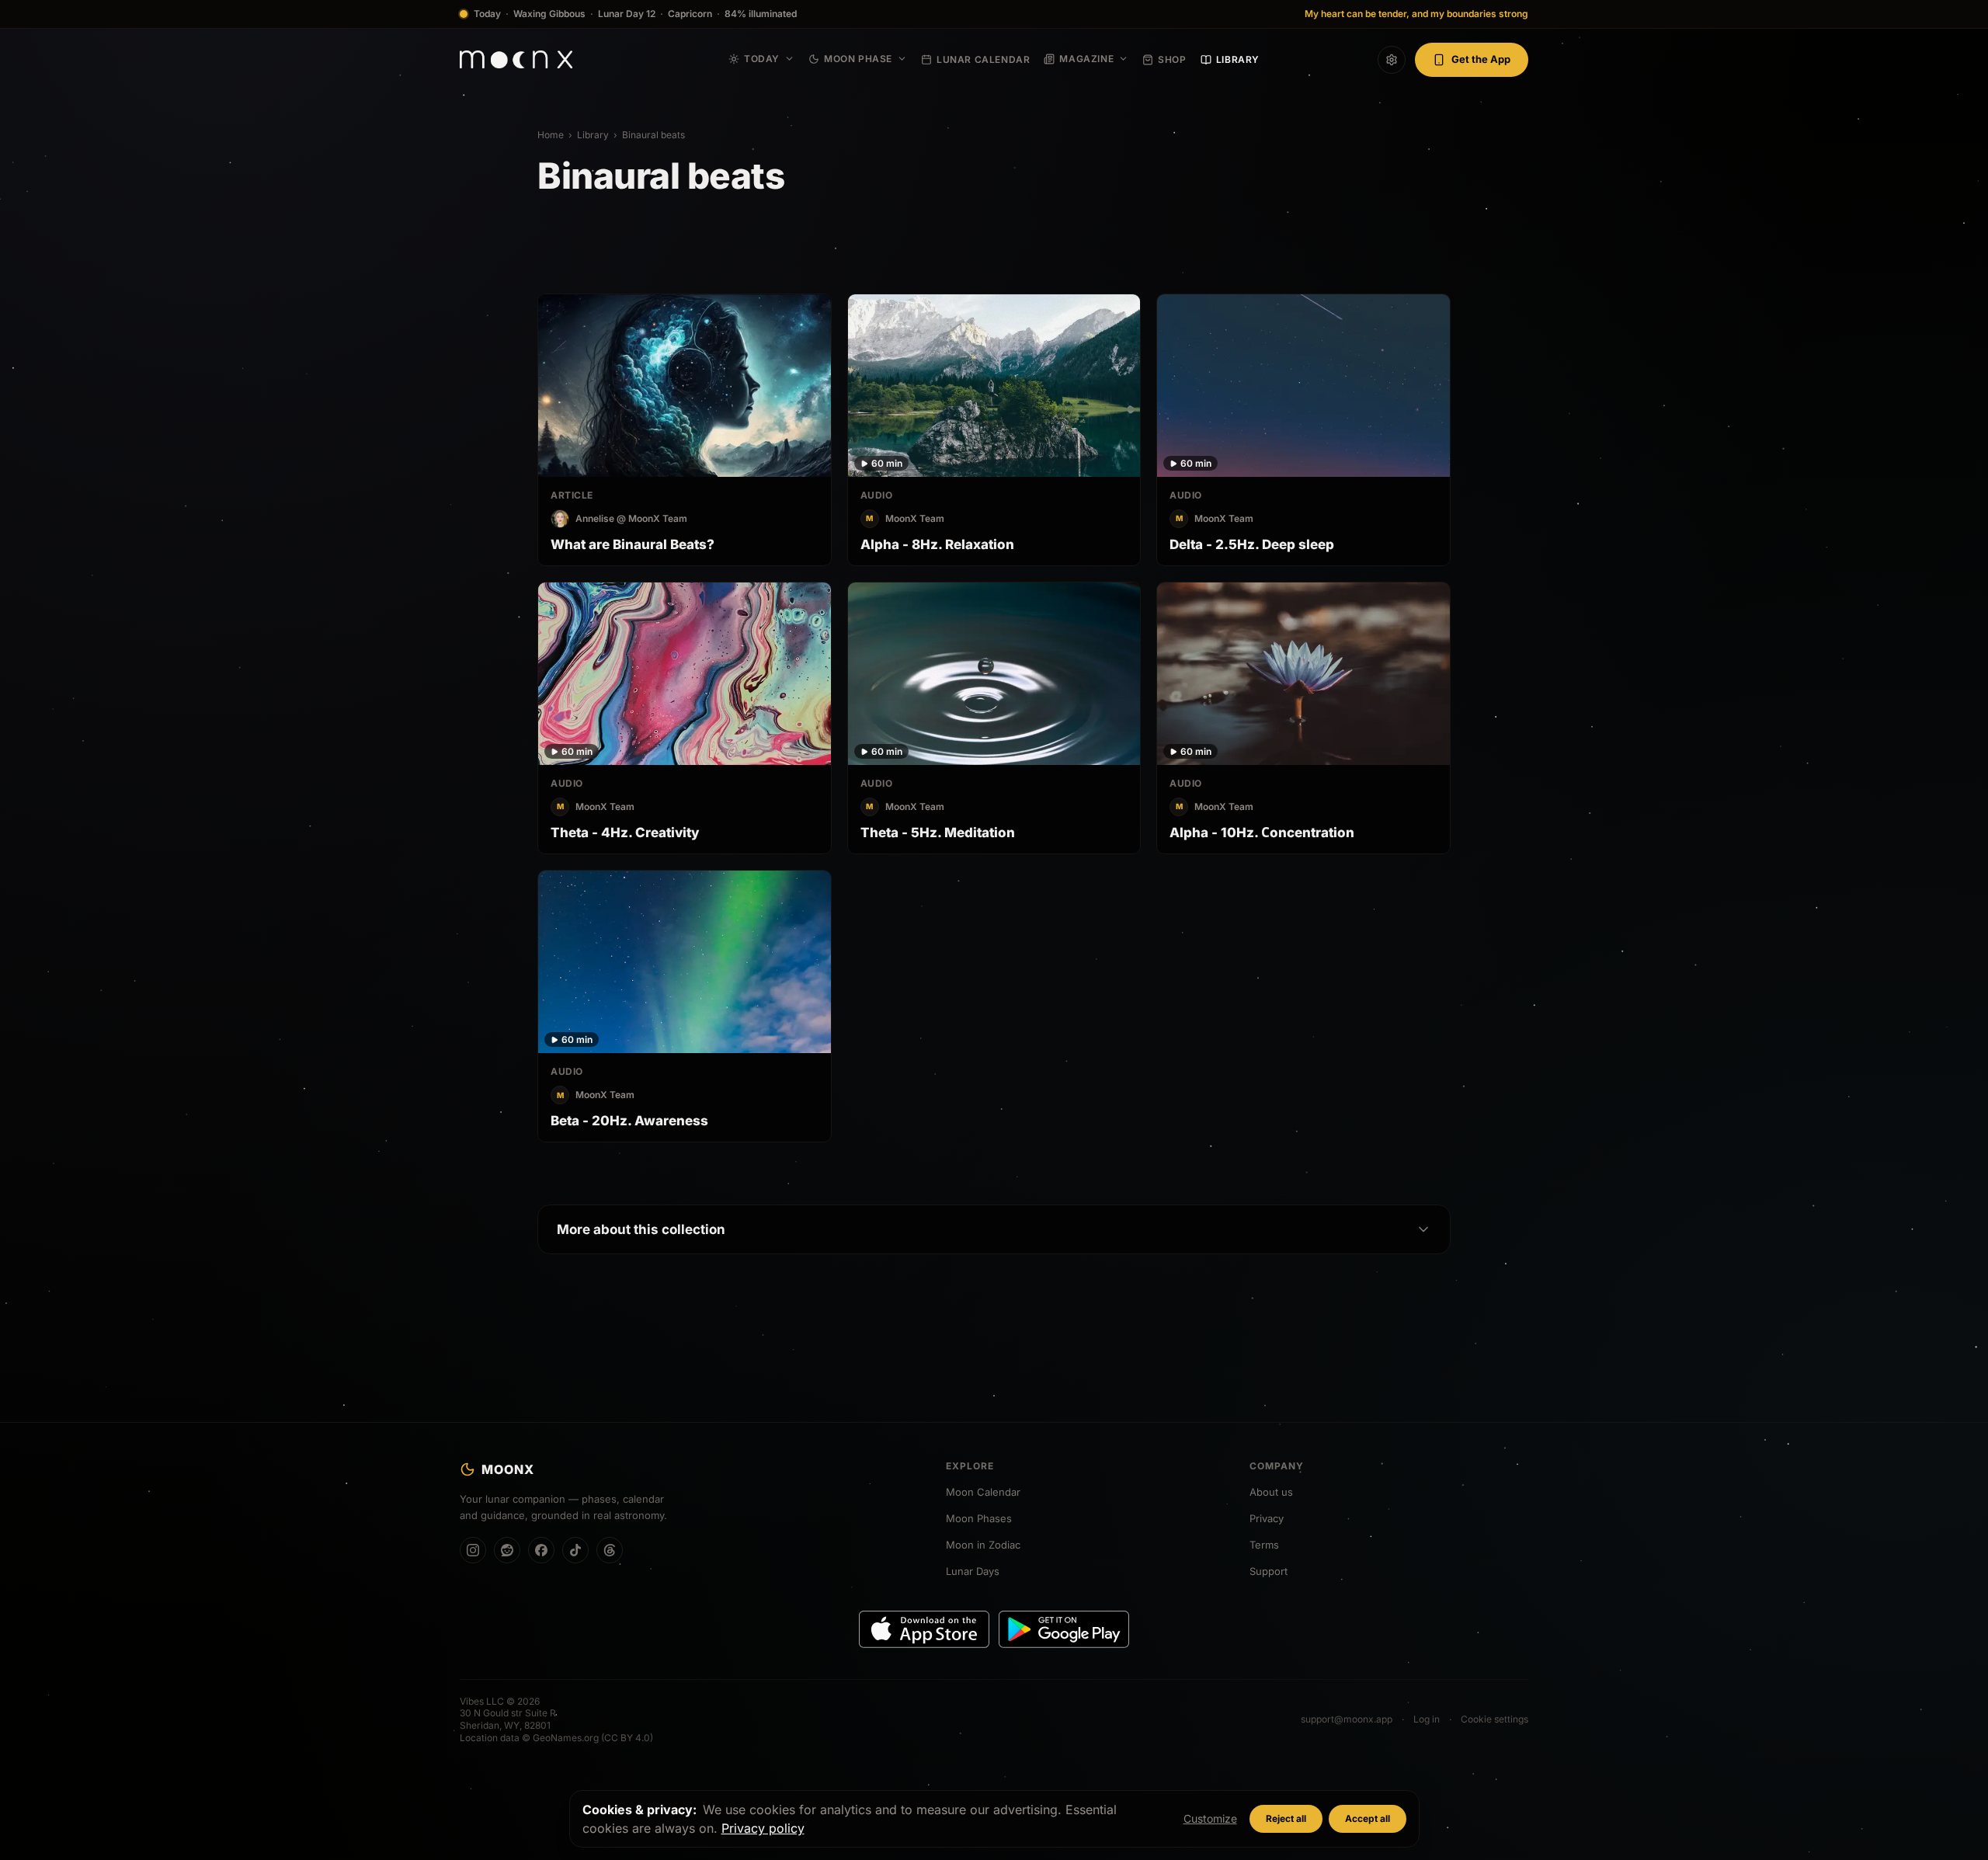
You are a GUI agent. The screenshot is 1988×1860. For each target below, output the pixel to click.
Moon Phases (979, 1518)
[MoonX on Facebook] (541, 1550)
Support (1269, 1571)
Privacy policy (763, 1828)
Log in (1427, 1719)
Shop (1172, 59)
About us (1271, 1492)
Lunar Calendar (983, 59)
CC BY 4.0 (627, 1738)
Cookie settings (1494, 1719)
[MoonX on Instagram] (473, 1550)
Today (762, 59)
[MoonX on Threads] (610, 1550)
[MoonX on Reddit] (507, 1550)
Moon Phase (858, 59)
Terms (1264, 1545)
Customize (1210, 1818)
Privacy (1267, 1518)
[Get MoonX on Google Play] (1064, 1629)
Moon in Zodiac (983, 1545)
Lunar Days (973, 1571)
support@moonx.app (1347, 1719)
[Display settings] (1392, 60)
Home (551, 135)
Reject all (1286, 1818)
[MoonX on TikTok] (575, 1550)
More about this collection (641, 1229)
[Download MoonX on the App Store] (924, 1629)
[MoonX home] (516, 59)
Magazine (1086, 59)
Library (1238, 59)
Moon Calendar (983, 1492)
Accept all (1368, 1818)
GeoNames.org (566, 1738)
